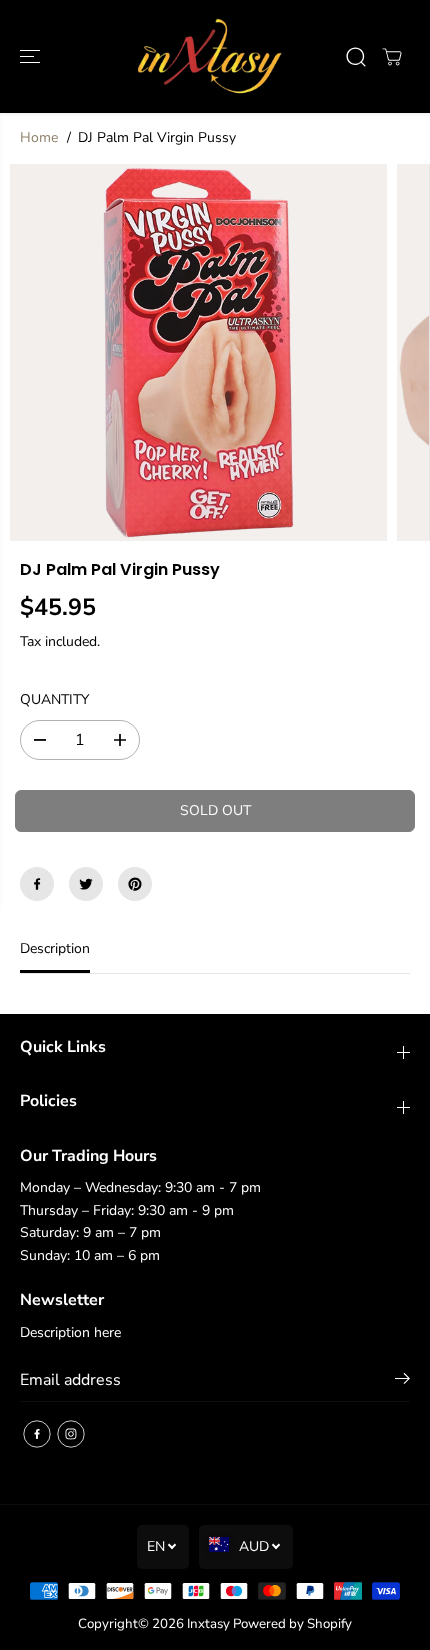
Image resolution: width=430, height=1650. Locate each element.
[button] (32, 56)
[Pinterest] (135, 884)
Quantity (54, 699)
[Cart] (392, 57)
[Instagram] (71, 1434)
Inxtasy (208, 1624)
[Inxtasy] (210, 56)
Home (39, 137)
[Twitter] (86, 884)
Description (55, 948)
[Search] (356, 57)
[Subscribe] (402, 1382)
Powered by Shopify (292, 1624)
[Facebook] (37, 884)
